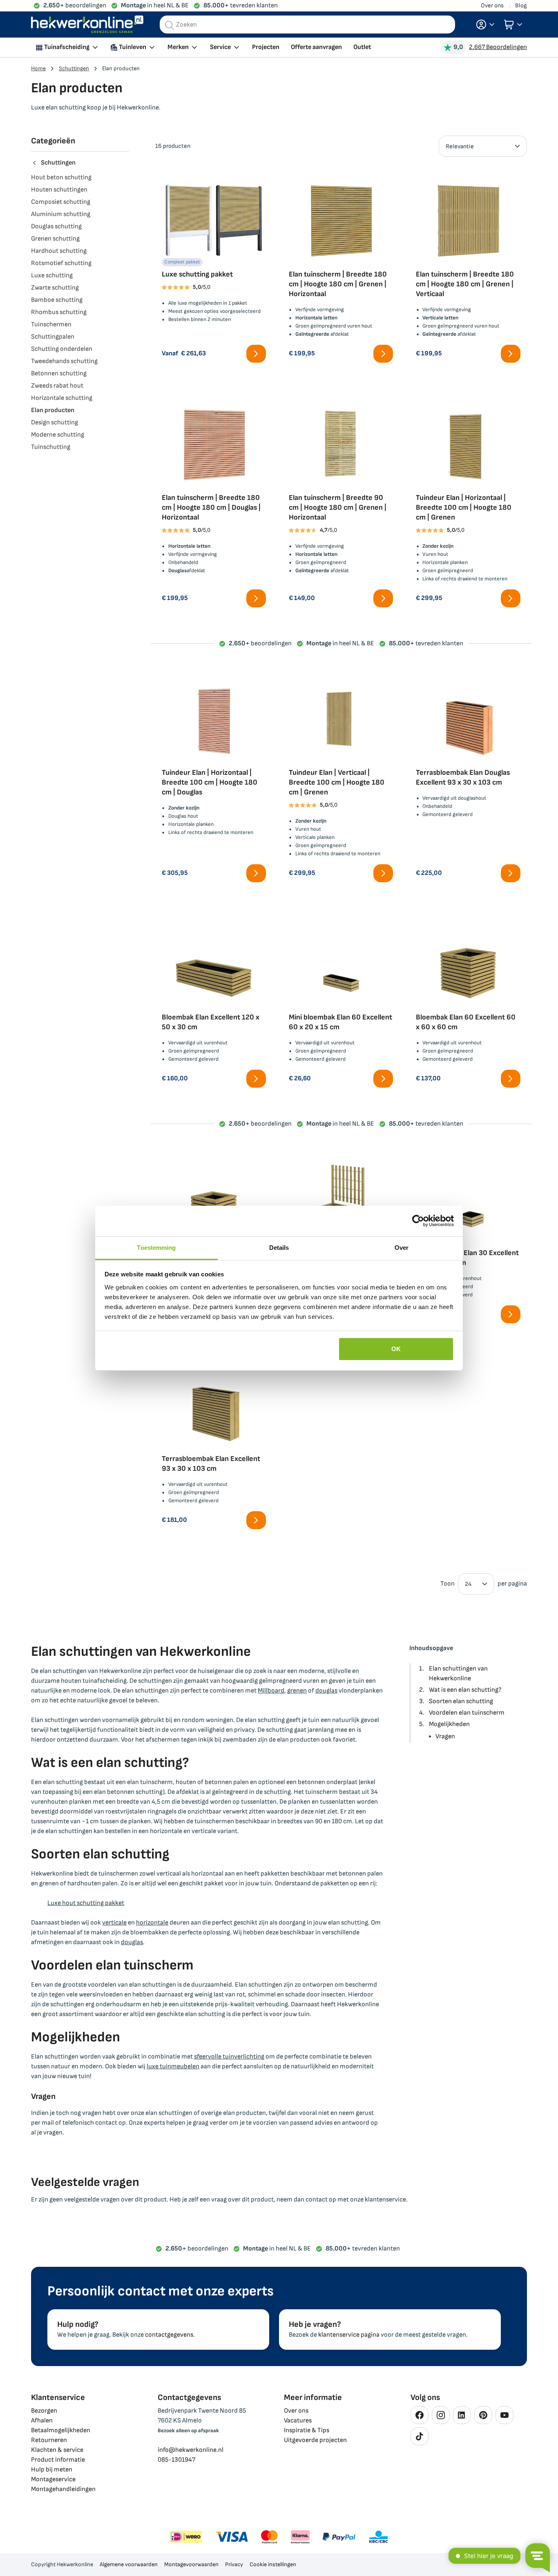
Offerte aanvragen (316, 47)
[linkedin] (462, 2415)
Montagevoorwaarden (191, 2564)
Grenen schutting (55, 239)
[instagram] (441, 2415)
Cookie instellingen (273, 2564)
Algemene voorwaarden (129, 2564)
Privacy (234, 2564)
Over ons (492, 6)
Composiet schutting (61, 202)
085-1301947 (176, 2460)
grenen (297, 1691)
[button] (485, 25)
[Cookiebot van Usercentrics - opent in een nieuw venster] (418, 1221)
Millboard (271, 1691)
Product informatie (58, 2460)
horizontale (152, 1923)
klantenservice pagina (349, 2335)
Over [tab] (402, 1248)
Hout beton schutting (61, 177)
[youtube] (504, 2415)
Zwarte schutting (55, 288)
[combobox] (307, 25)
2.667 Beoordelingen (498, 47)
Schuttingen (74, 68)
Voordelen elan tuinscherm (467, 1713)
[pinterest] (483, 2415)
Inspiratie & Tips (307, 2430)
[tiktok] (420, 2436)
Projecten (266, 47)
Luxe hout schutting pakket (86, 1903)
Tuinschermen (51, 325)
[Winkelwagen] (513, 25)
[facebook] (420, 2415)
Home (38, 68)
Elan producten (53, 410)
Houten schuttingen (59, 190)
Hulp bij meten (52, 2470)
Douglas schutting (56, 226)
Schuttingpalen (53, 337)
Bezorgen (44, 2411)
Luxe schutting (52, 275)
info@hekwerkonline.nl (191, 2450)
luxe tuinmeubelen (173, 2066)
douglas (326, 1691)
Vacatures (298, 2421)
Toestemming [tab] (156, 1248)
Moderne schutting (58, 435)
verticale (114, 1923)
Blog (521, 6)
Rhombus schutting (59, 312)
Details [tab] (279, 1248)
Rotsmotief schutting (61, 263)
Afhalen (42, 2421)
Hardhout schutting (59, 251)
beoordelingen (75, 6)
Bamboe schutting (57, 300)
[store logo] (87, 25)
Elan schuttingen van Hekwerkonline (458, 1674)
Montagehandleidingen (63, 2489)
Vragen (445, 1736)
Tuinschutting (51, 447)
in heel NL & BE (155, 6)
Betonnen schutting (59, 374)
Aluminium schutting (61, 214)
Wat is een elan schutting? (465, 1690)
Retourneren (49, 2440)
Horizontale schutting (62, 398)
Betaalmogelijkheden (61, 2430)
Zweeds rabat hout (57, 386)
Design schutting (55, 423)
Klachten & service (57, 2450)
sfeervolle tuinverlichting (229, 2057)
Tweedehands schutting (64, 361)
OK (396, 1349)
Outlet (362, 47)
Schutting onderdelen (62, 349)
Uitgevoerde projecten (315, 2440)
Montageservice (53, 2479)
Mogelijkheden (449, 1724)
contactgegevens (169, 2335)
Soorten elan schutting (461, 1701)
